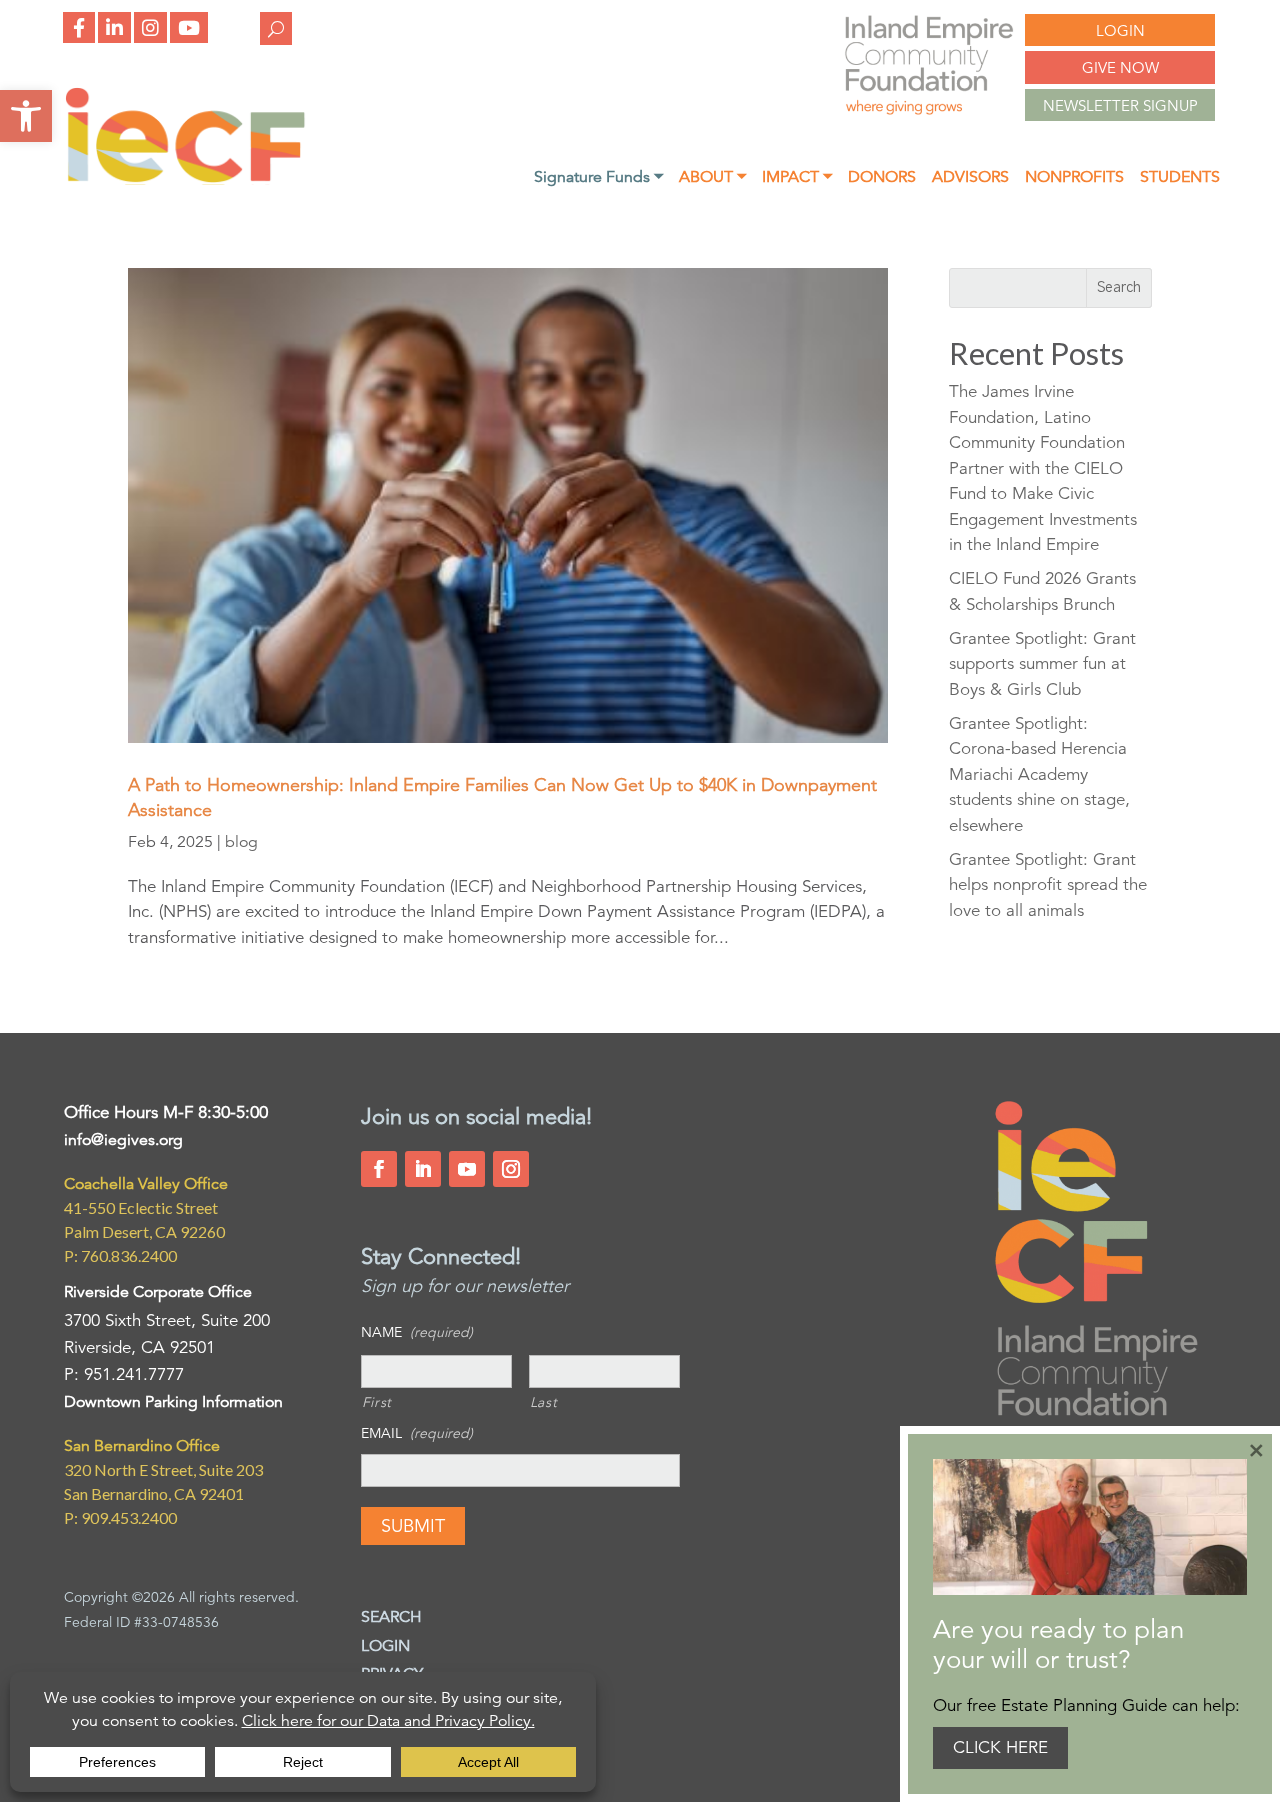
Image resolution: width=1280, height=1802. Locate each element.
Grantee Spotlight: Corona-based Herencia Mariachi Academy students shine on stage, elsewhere (1039, 774)
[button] (26, 116)
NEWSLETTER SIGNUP (1120, 105)
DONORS (882, 178)
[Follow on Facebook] (379, 1169)
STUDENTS (1180, 178)
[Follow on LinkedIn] (423, 1169)
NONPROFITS (1074, 178)
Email (417, 1433)
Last (544, 1402)
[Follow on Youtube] (467, 1169)
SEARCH (391, 1617)
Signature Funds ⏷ (598, 178)
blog (241, 842)
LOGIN (1120, 30)
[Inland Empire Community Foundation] (185, 179)
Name (417, 1332)
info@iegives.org (123, 1140)
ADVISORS (970, 178)
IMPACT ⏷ (797, 178)
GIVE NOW (1120, 67)
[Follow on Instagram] (511, 1169)
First (377, 1402)
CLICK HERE (1000, 1747)
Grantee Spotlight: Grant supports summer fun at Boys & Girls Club (1042, 664)
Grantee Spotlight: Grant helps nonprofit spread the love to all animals (1048, 885)
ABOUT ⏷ (712, 178)
